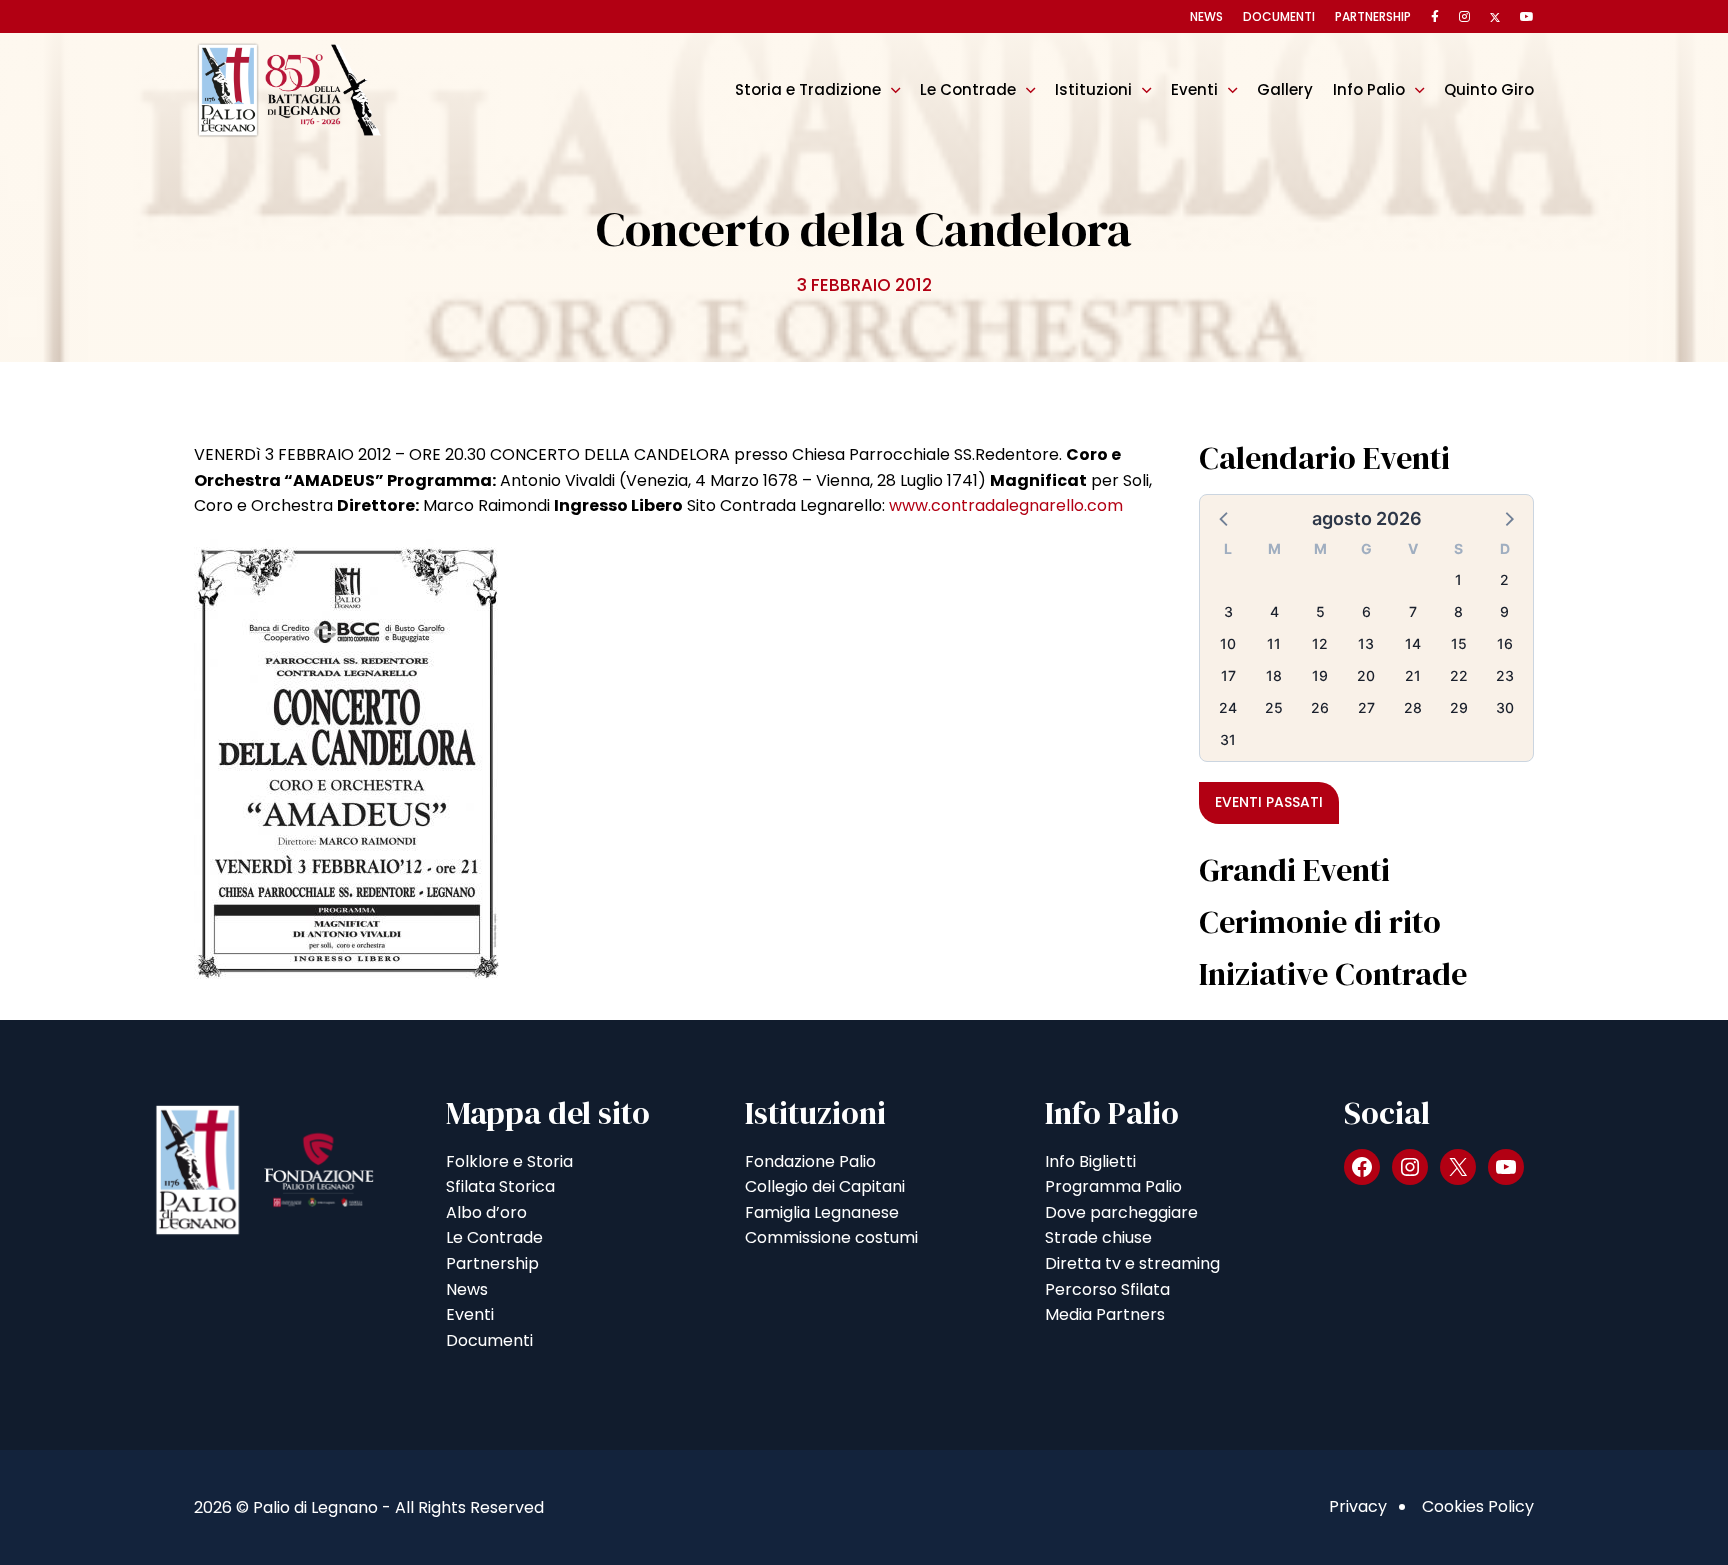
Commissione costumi (831, 1237)
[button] (1225, 518)
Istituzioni (1093, 89)
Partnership (1373, 16)
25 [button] (1274, 707)
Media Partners (1105, 1314)
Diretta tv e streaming (1132, 1263)
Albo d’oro (486, 1212)
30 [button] (1505, 707)
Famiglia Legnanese (822, 1212)
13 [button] (1366, 643)
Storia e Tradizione (808, 89)
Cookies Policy (1478, 1506)
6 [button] (1366, 611)
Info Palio (1369, 89)
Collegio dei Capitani (825, 1186)
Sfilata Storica (500, 1186)
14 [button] (1413, 643)
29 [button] (1459, 707)
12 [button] (1320, 643)
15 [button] (1459, 643)
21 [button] (1413, 675)
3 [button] (1228, 611)
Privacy (1358, 1506)
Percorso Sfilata (1107, 1289)
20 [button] (1366, 675)
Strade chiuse (1098, 1237)
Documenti (1279, 16)
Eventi (1194, 89)
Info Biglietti (1090, 1161)
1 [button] (1458, 579)
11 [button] (1274, 643)
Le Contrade (968, 89)
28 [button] (1413, 707)
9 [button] (1504, 611)
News (1206, 16)
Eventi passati (1269, 802)
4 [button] (1274, 611)
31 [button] (1228, 739)
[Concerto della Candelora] (346, 757)
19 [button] (1320, 675)
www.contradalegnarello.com (1006, 505)
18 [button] (1274, 675)
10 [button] (1228, 643)
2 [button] (1504, 579)
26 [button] (1320, 707)
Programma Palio (1113, 1186)
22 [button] (1459, 675)
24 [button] (1228, 707)
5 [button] (1320, 611)
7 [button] (1413, 611)
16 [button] (1505, 643)
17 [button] (1228, 675)
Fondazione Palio (810, 1161)
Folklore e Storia (509, 1161)
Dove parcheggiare (1121, 1212)
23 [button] (1505, 675)
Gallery (1285, 89)
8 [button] (1458, 611)
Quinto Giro (1489, 89)
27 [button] (1366, 707)
